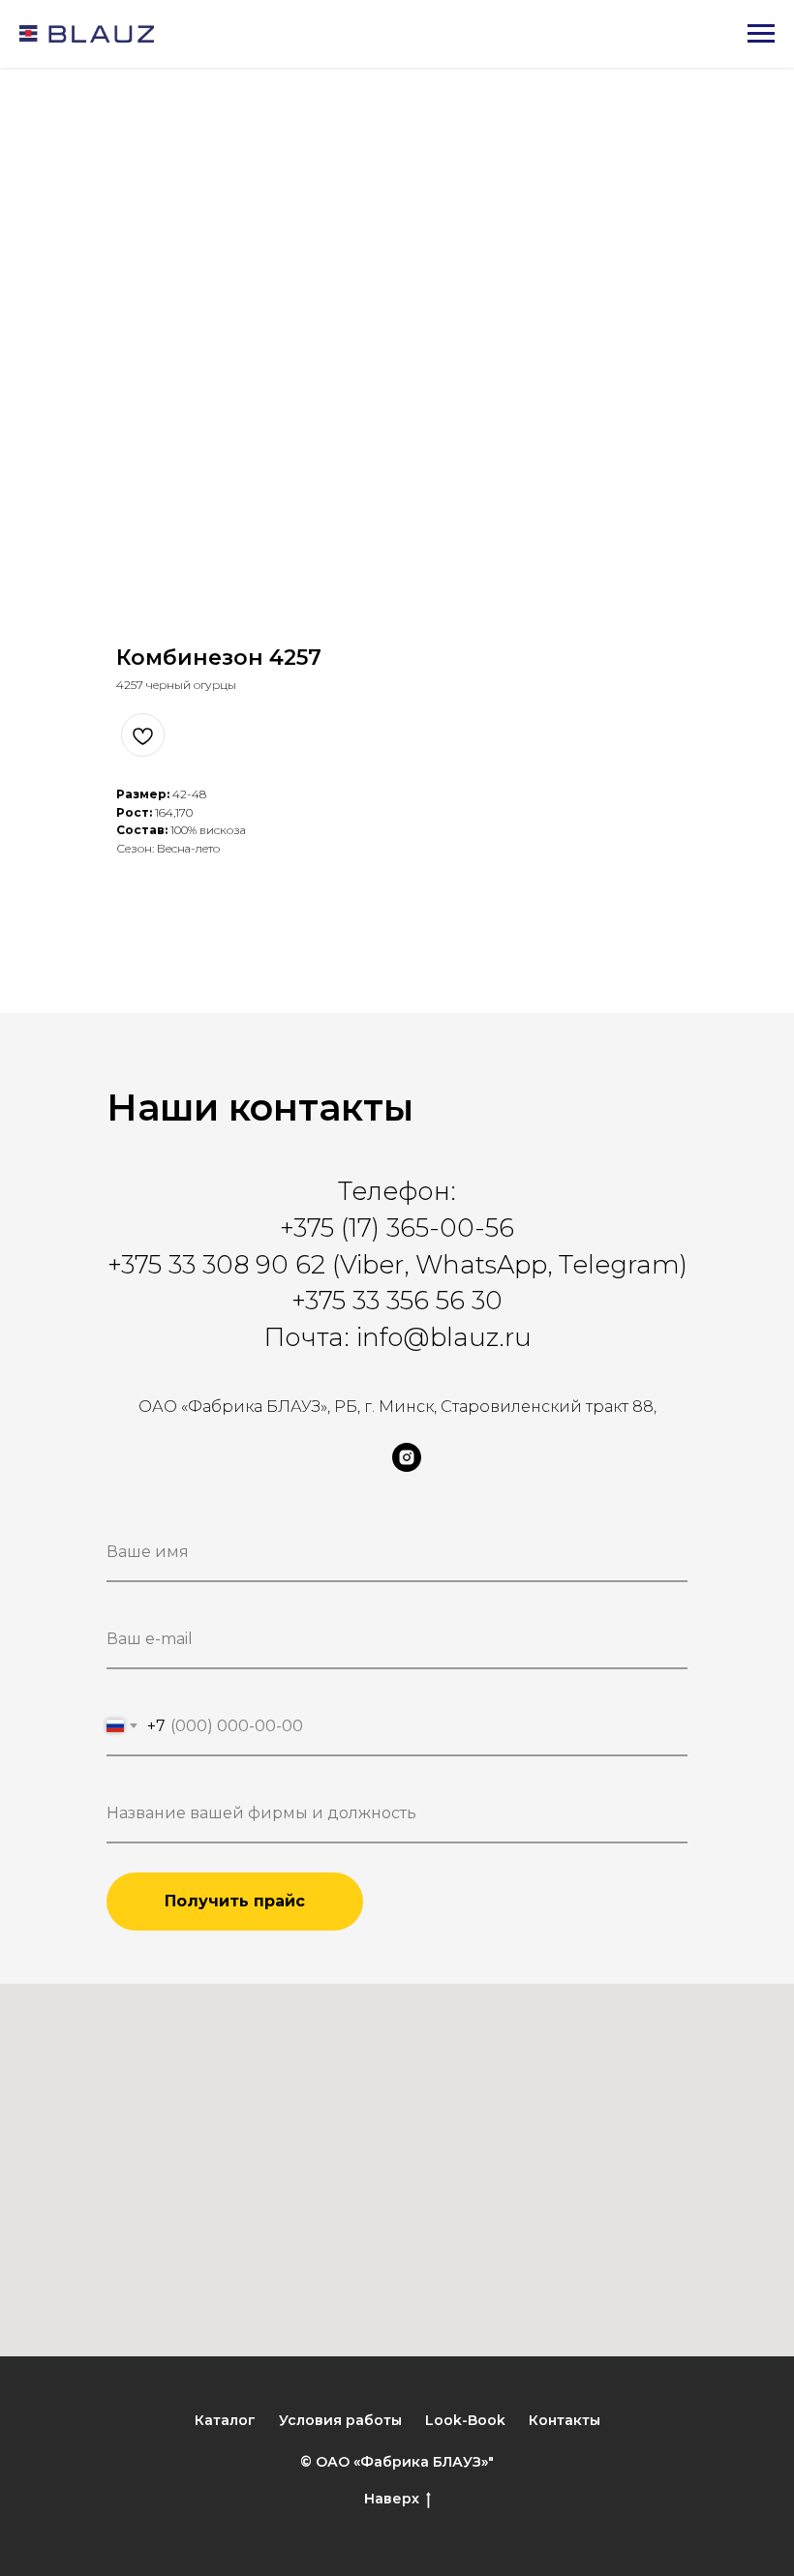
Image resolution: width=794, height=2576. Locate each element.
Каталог (225, 2420)
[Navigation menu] (761, 34)
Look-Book (465, 2420)
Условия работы (340, 2420)
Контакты (565, 2420)
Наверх (392, 2499)
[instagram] (407, 1467)
